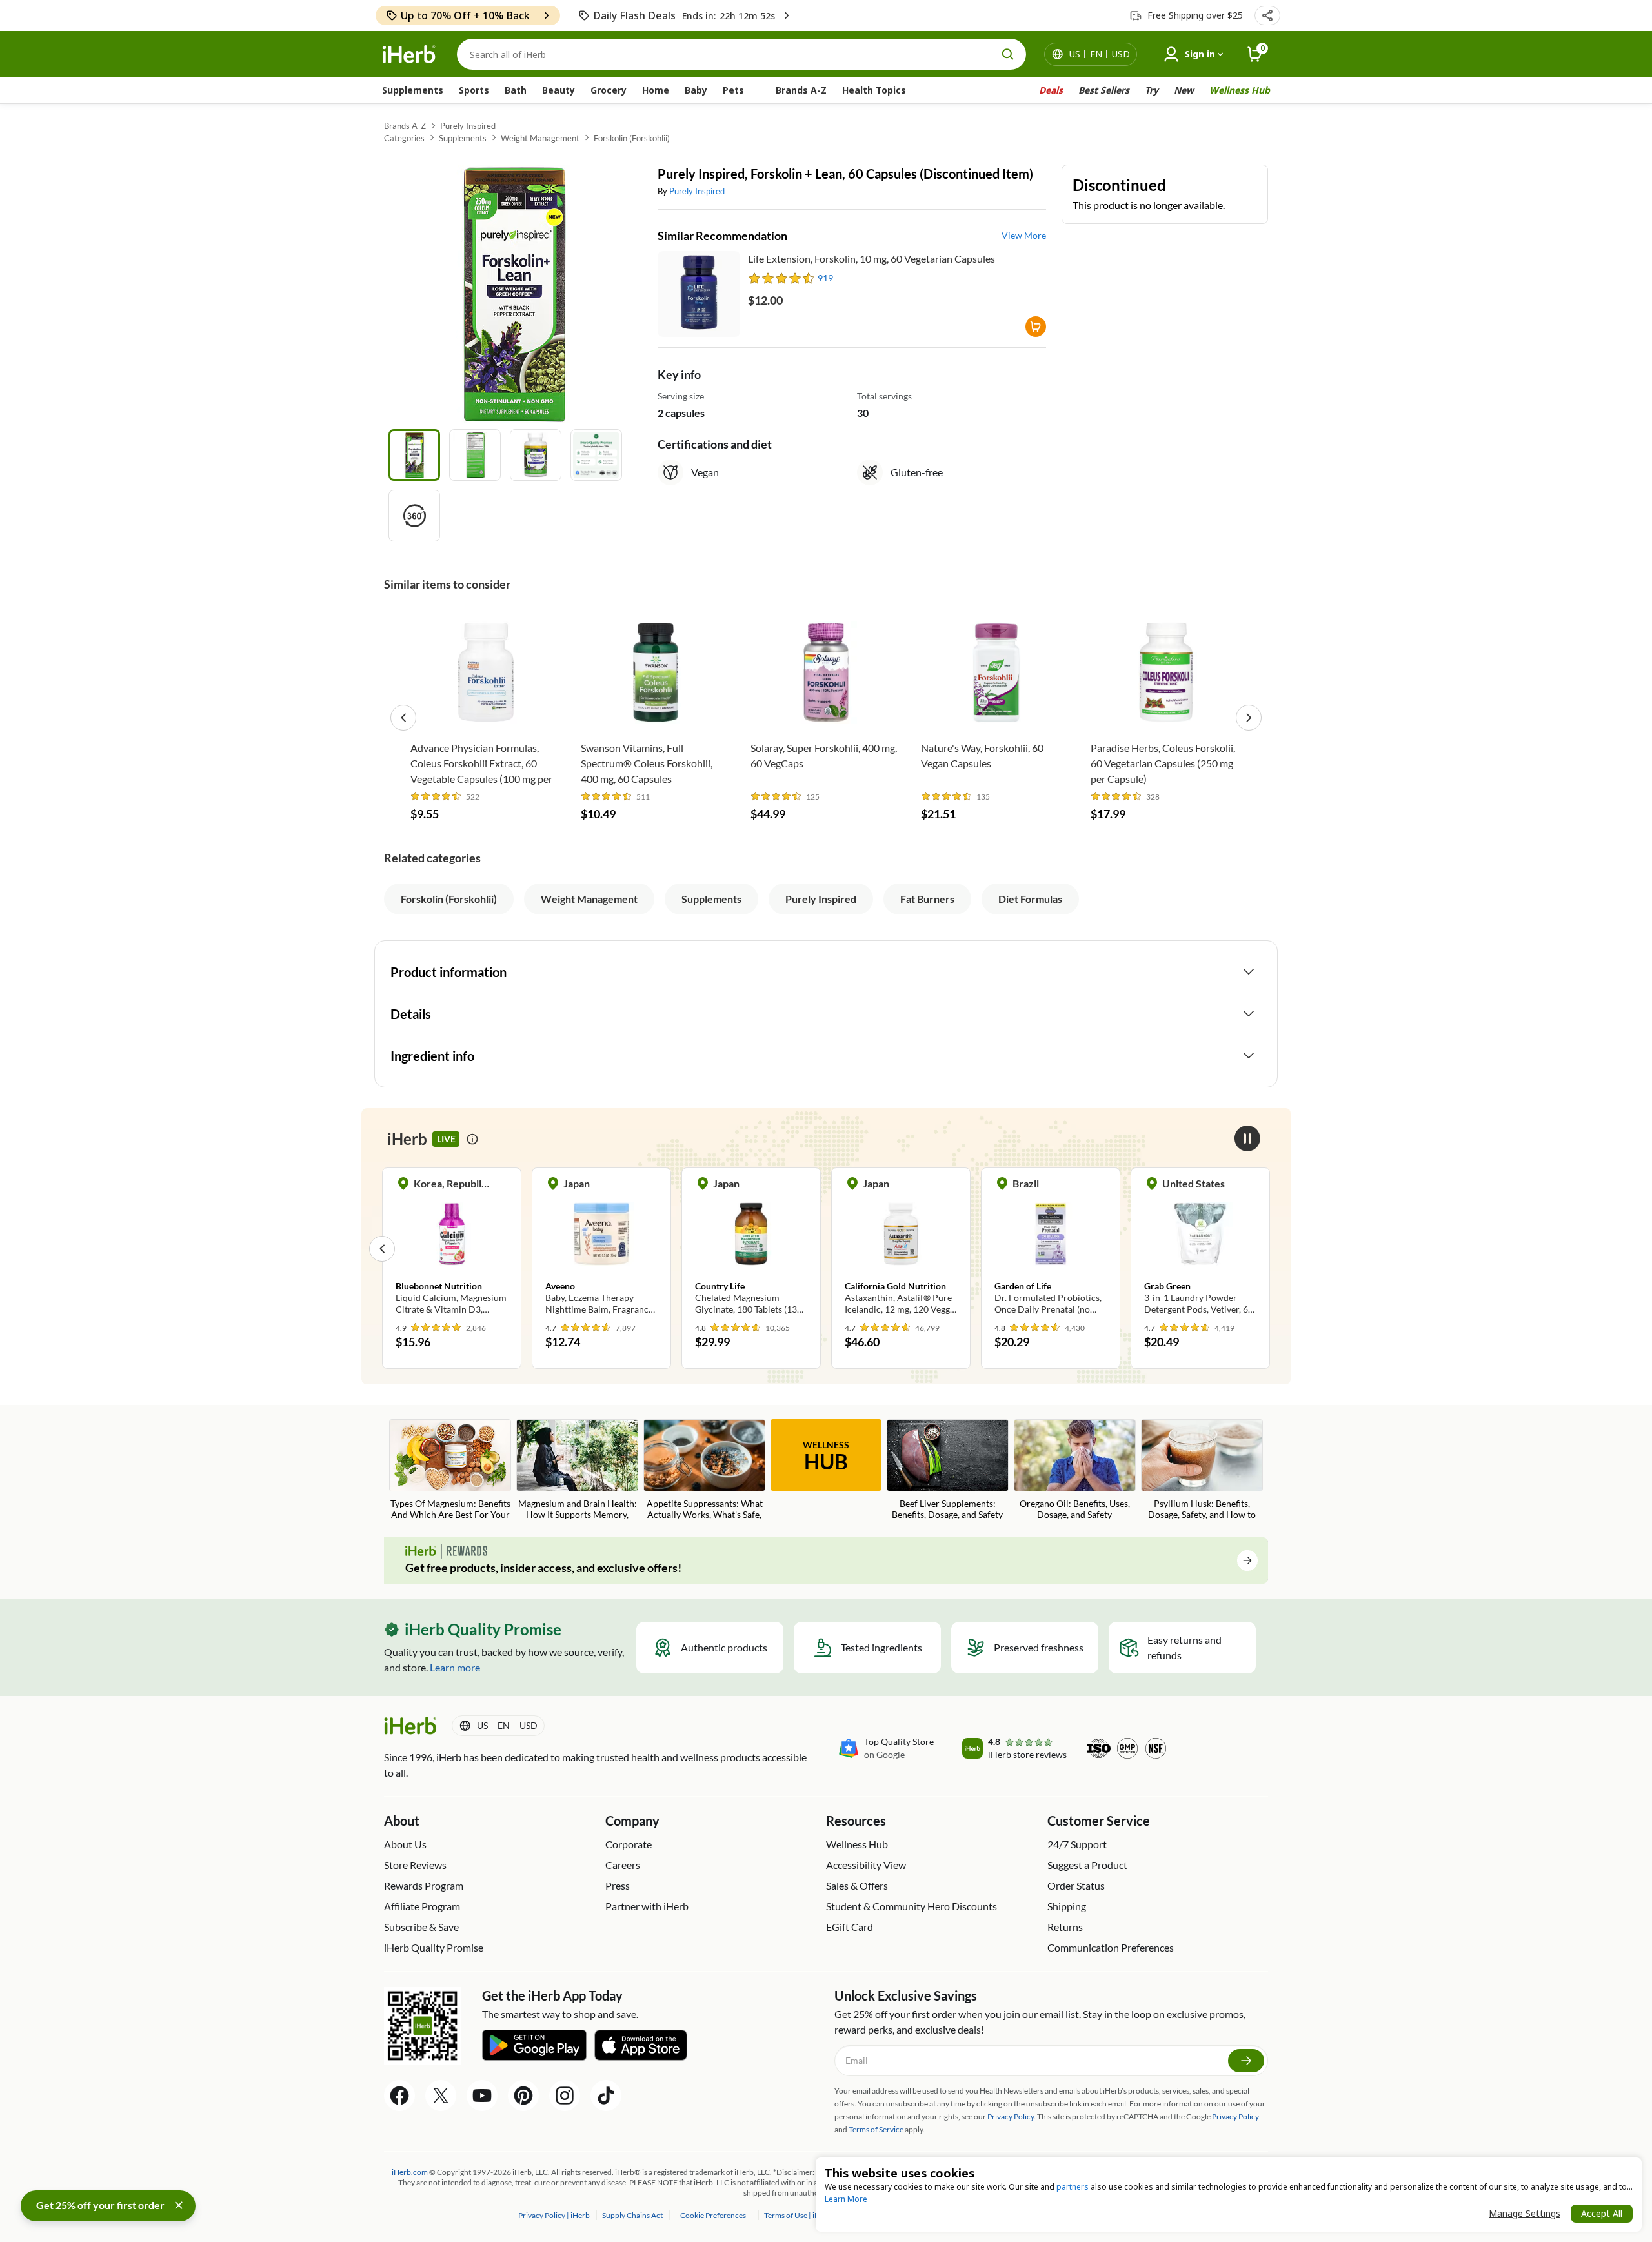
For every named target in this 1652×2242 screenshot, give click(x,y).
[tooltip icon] (472, 1139)
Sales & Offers (857, 1885)
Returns (1065, 1927)
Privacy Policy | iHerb (555, 2215)
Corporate (629, 1844)
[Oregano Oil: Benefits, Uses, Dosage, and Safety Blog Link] (1075, 1470)
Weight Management (540, 138)
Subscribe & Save (421, 1927)
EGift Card (850, 1927)
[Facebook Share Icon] (399, 2096)
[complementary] (713, 2215)
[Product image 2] (475, 455)
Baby (696, 90)
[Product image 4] (596, 455)
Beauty (559, 90)
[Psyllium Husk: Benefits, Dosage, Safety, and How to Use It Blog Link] (1202, 1470)
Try (1152, 90)
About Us (405, 1844)
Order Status (1076, 1885)
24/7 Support (1077, 1844)
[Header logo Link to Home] (409, 55)
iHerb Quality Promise (434, 1947)
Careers (623, 1865)
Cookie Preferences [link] (713, 2215)
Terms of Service (876, 2129)
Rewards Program (424, 1885)
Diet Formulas (1030, 899)
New (1184, 90)
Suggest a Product (1087, 1865)
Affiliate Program (422, 1906)
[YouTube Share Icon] (482, 2096)
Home (656, 90)
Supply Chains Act (633, 2215)
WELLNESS (826, 1457)
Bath (516, 90)
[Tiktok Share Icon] (606, 2096)
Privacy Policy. (1012, 2116)
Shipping (1067, 1906)
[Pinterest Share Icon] (523, 2096)
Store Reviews (415, 1865)
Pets (733, 90)
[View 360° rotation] (414, 516)
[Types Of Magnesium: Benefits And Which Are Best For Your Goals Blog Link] (450, 1470)
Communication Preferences (1111, 1947)
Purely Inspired (468, 126)
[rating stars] (782, 278)
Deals (1051, 90)
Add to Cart (486, 715)
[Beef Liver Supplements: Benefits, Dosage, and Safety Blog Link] (948, 1470)
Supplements (413, 90)
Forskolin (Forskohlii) (632, 138)
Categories (404, 138)
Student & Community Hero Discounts (912, 1906)
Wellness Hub (1240, 90)
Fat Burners (927, 899)
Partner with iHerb (647, 1906)
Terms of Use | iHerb (799, 2215)
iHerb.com (410, 2172)
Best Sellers (1104, 90)
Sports (474, 90)
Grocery (609, 90)
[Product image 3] (536, 455)
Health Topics (874, 90)
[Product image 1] (414, 455)
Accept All (1602, 2213)
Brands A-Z (801, 90)
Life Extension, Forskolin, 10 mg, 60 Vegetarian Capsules (871, 258)
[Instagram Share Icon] (565, 2096)
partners (1073, 2187)
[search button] (1008, 54)
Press (618, 1885)
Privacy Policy (1235, 2116)
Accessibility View (866, 1865)
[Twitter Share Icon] (441, 2096)
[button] (1267, 15)
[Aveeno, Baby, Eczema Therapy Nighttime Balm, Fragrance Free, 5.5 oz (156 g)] (601, 1248)
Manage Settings (1525, 2213)
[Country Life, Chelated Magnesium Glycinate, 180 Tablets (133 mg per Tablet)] (751, 1248)
